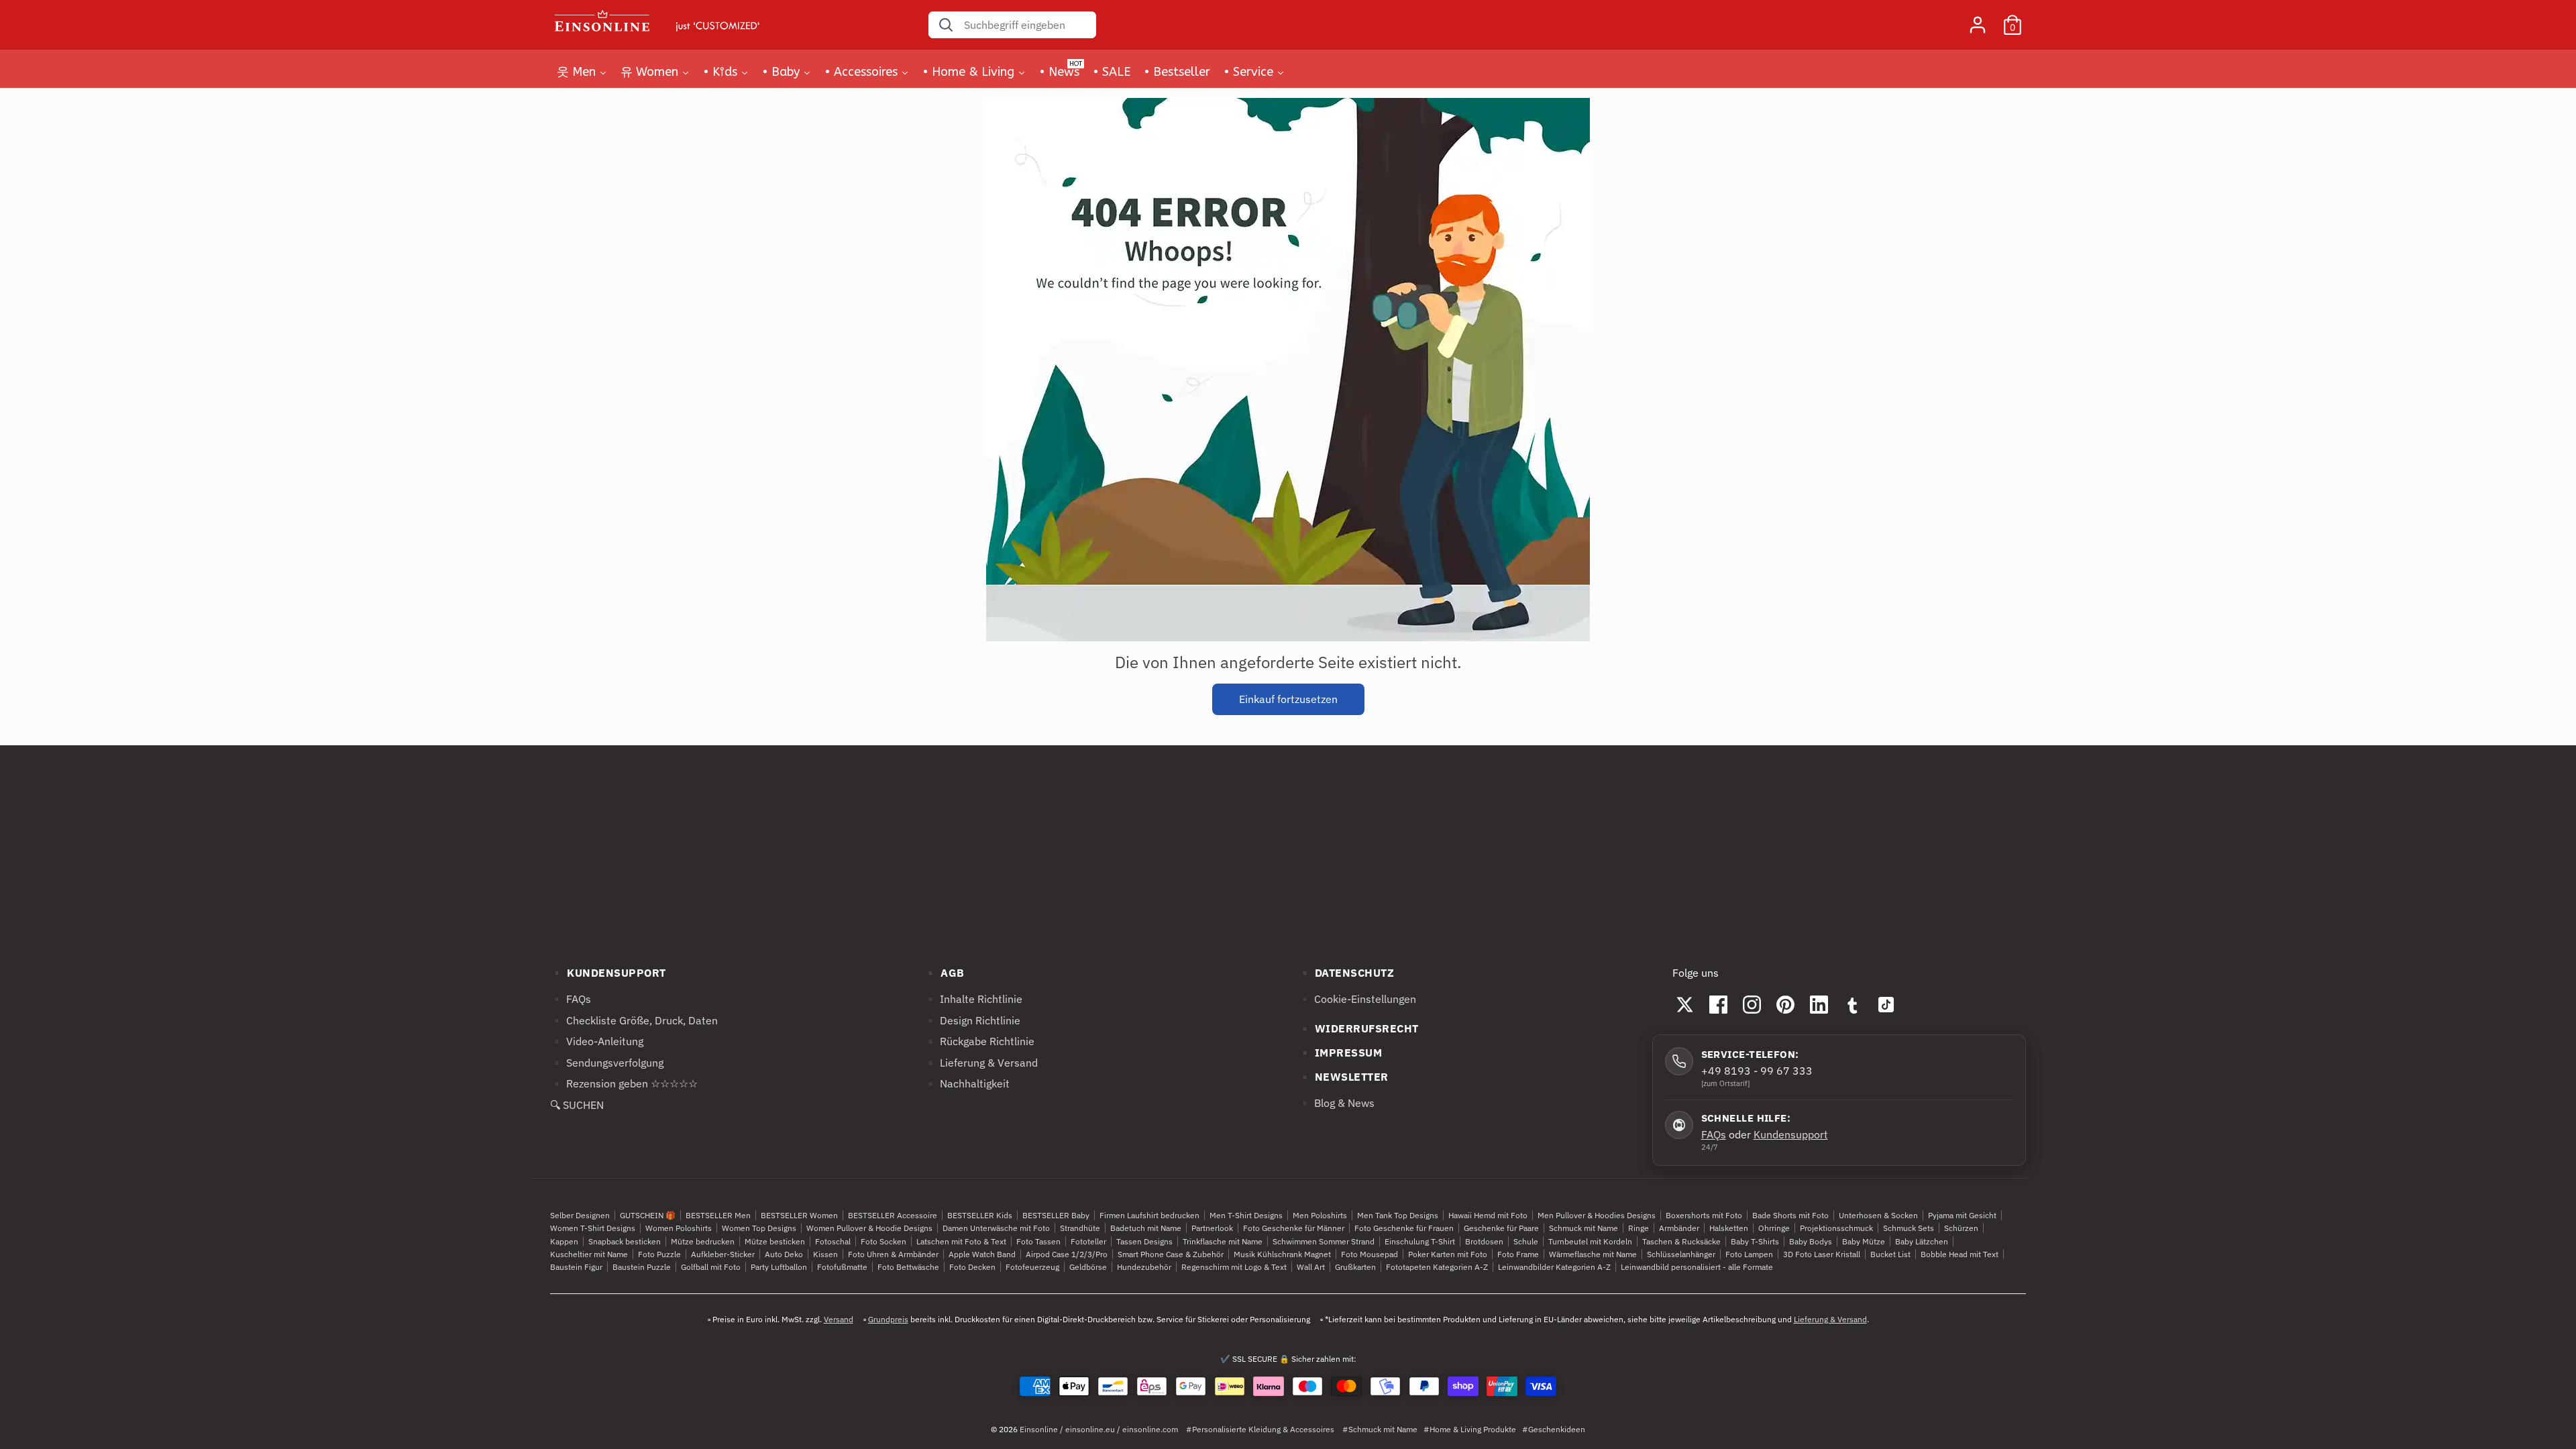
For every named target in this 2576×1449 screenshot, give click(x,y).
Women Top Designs (759, 1228)
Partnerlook (1212, 1228)
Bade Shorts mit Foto (1790, 1215)
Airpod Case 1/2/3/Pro (1067, 1254)
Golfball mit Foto (711, 1267)
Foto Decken (972, 1267)
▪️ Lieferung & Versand (981, 1063)
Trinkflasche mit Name (1223, 1241)
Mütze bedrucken (703, 1241)
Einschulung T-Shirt (1420, 1241)
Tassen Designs (1144, 1241)
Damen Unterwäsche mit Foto (996, 1228)
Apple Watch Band (982, 1254)
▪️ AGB (944, 973)
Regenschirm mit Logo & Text (1234, 1267)
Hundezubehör (1144, 1267)
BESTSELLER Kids (980, 1215)
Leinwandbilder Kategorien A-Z (1554, 1267)
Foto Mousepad (1370, 1254)
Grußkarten (1355, 1267)
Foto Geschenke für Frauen (1404, 1228)
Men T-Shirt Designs (1246, 1215)
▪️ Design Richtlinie (972, 1020)
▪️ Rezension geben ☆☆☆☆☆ (624, 1083)
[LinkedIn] (1819, 1004)
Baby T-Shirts (1755, 1241)
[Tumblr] (1853, 1004)
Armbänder (1679, 1228)
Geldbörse (1088, 1267)
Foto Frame (1518, 1254)
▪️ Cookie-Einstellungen (1357, 999)
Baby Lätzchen (1922, 1241)
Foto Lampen (1749, 1254)
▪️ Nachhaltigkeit (967, 1083)
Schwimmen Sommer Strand (1324, 1241)
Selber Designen (580, 1215)
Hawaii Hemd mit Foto (1488, 1215)
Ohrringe (1774, 1228)
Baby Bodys (1811, 1241)
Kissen (825, 1254)
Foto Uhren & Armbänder (893, 1254)
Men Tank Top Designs (1398, 1215)
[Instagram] (1752, 1004)
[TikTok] (1886, 1004)
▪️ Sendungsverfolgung (607, 1063)
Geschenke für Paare (1501, 1228)
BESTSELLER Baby (1056, 1215)
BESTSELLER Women (799, 1215)
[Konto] (1978, 19)
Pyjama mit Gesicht (1962, 1215)
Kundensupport (1791, 1134)
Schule (1526, 1241)
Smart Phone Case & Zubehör (1171, 1254)
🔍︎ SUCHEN (577, 1105)
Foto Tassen (1038, 1241)
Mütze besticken (775, 1241)
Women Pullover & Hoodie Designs (869, 1228)
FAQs (1714, 1134)
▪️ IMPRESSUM (1340, 1053)
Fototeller (1088, 1241)
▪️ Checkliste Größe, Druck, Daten (634, 1020)
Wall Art (1311, 1267)
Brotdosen (1484, 1241)
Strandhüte (1080, 1228)
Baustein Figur (576, 1267)
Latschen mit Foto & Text (961, 1241)
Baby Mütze (1864, 1241)
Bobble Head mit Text (1960, 1254)
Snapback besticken (625, 1241)
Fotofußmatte (842, 1267)
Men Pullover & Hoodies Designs (1597, 1215)
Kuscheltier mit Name (589, 1254)
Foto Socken (883, 1241)
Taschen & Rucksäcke (1681, 1241)
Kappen (564, 1241)
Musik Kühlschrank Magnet (1282, 1254)
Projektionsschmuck (1836, 1228)
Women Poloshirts (679, 1228)
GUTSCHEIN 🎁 (648, 1215)
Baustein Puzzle (642, 1267)
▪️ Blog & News (1336, 1103)
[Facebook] (1719, 1004)
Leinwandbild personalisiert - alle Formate (1697, 1267)
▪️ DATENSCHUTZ (1346, 973)
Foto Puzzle (659, 1254)
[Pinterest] (1786, 1004)
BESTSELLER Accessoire (893, 1215)
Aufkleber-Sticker (723, 1254)
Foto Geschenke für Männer (1294, 1228)
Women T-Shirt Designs (593, 1228)
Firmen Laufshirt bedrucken (1149, 1215)
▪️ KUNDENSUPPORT (608, 973)
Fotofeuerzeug (1032, 1267)
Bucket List (1890, 1254)
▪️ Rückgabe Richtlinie (979, 1041)
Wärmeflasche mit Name (1593, 1254)
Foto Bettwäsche (908, 1267)
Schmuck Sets (1909, 1228)
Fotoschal (833, 1241)
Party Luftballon (779, 1267)
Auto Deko (784, 1254)
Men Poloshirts (1320, 1215)
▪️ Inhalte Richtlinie (973, 999)
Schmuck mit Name (1584, 1228)
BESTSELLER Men (718, 1215)
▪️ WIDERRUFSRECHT (1358, 1028)
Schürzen (1961, 1228)
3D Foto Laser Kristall (1822, 1254)
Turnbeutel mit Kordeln (1590, 1241)
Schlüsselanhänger (1681, 1254)
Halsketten (1729, 1228)
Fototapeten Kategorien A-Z (1437, 1267)
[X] (1685, 1004)
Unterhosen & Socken (1878, 1215)
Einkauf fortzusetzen (1288, 699)
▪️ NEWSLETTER (1343, 1077)
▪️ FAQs (571, 999)
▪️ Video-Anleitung (597, 1041)
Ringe (1639, 1228)
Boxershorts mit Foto (1704, 1215)
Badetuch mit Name (1146, 1228)
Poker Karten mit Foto (1448, 1254)
